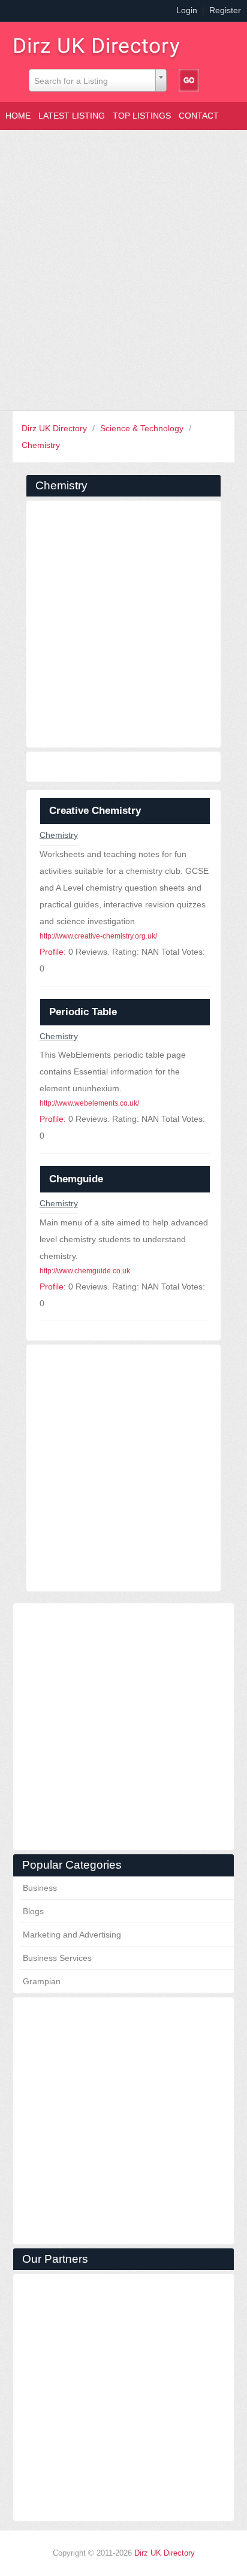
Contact (199, 116)
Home (18, 116)
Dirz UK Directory (55, 428)
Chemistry (41, 445)
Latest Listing (72, 116)
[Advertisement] (123, 270)
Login (187, 10)
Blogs (33, 1911)
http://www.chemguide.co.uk (85, 1271)
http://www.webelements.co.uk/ (89, 1103)
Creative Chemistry (95, 811)
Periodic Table (83, 1012)
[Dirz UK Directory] (102, 44)
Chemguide (76, 1179)
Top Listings (142, 116)
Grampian (42, 1981)
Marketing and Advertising (72, 1935)
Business (40, 1888)
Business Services (57, 1958)
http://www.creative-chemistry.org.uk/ (98, 936)
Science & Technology (143, 428)
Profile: (53, 952)
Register (225, 10)
